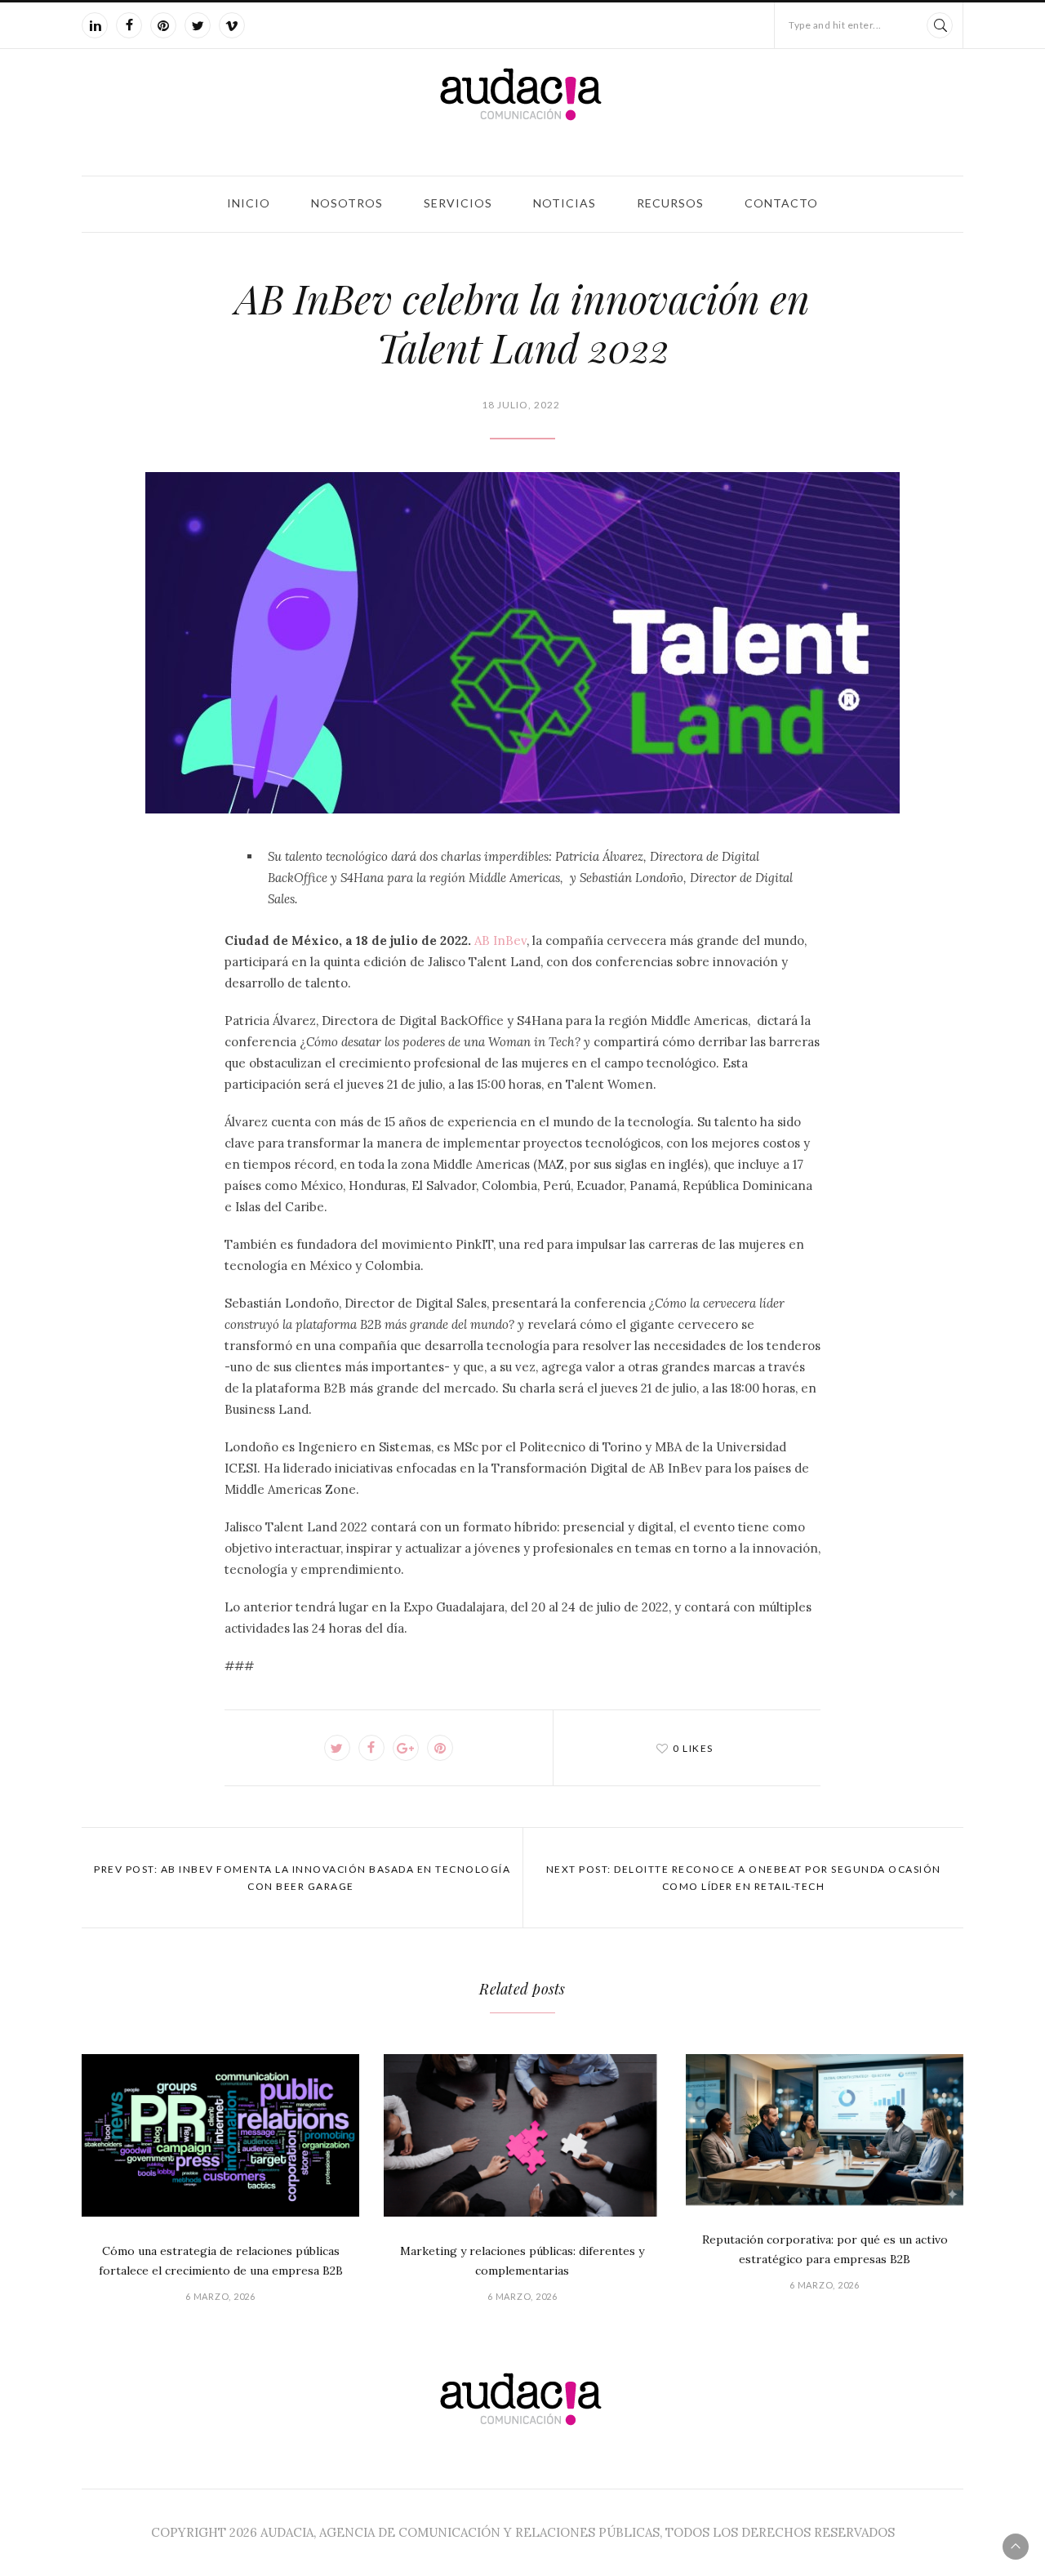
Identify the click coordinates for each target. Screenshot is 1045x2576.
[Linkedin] (95, 25)
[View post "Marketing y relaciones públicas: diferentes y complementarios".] (522, 2135)
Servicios (458, 203)
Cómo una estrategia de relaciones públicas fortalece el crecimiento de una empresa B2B (221, 2261)
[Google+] (406, 1748)
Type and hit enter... (835, 25)
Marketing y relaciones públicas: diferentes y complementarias (522, 2261)
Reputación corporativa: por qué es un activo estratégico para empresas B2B (825, 2249)
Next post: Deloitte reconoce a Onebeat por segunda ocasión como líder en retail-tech (744, 1878)
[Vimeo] (232, 25)
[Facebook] (129, 25)
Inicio (249, 203)
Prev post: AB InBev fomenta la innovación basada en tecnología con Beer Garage (302, 1878)
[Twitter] (198, 25)
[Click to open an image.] (522, 643)
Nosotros (347, 203)
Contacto (781, 203)
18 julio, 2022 (521, 405)
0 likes (693, 1748)
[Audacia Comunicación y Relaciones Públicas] (522, 109)
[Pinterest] (163, 25)
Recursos (670, 203)
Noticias (565, 203)
